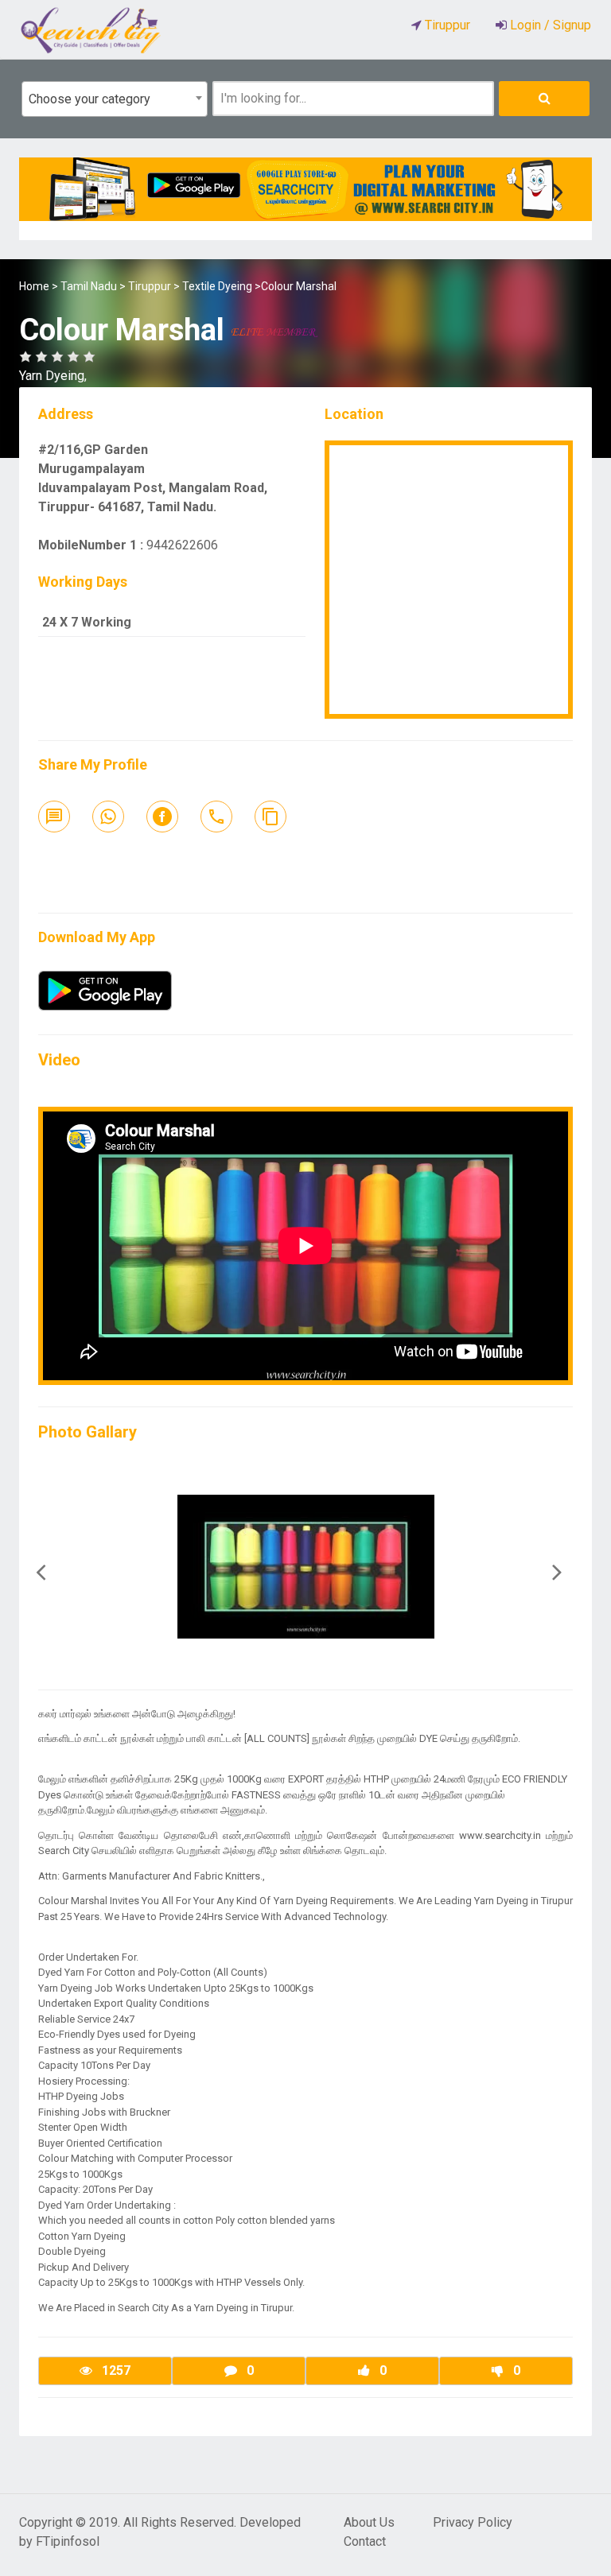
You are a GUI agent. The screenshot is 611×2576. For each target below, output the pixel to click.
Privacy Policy (473, 2522)
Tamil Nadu (89, 286)
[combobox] (115, 99)
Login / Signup (549, 25)
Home (34, 286)
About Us (369, 2522)
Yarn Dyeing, (53, 376)
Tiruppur (150, 286)
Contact (365, 2541)
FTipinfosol (68, 2541)
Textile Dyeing (217, 286)
